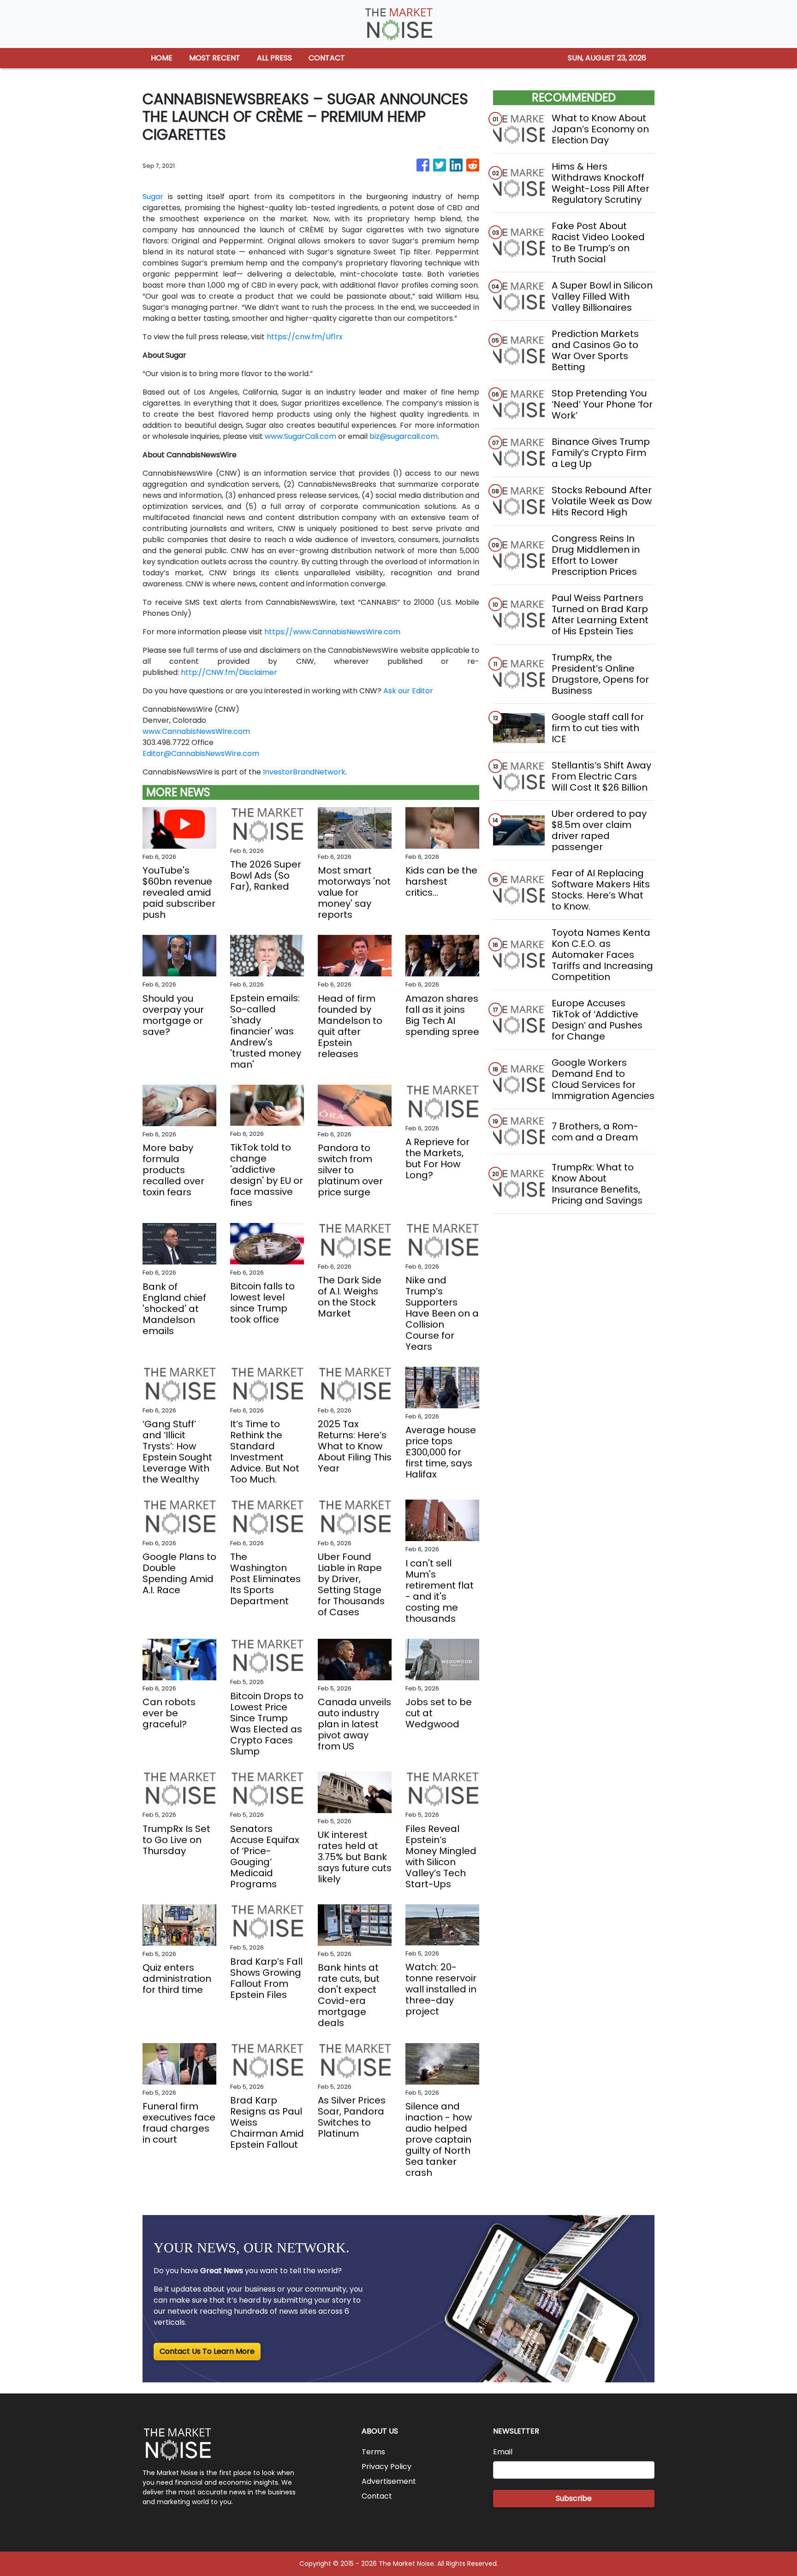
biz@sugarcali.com (404, 436)
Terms (373, 2452)
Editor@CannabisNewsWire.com (201, 753)
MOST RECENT (215, 58)
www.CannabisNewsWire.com (196, 731)
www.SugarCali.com (300, 436)
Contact (377, 2496)
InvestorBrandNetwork (304, 772)
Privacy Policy (387, 2467)
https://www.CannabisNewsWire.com (332, 632)
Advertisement (389, 2481)
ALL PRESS (274, 58)
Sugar (153, 197)
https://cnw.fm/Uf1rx (305, 337)
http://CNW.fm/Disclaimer (229, 672)
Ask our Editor (408, 691)
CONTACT (327, 58)
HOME (162, 58)
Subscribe (574, 2498)
